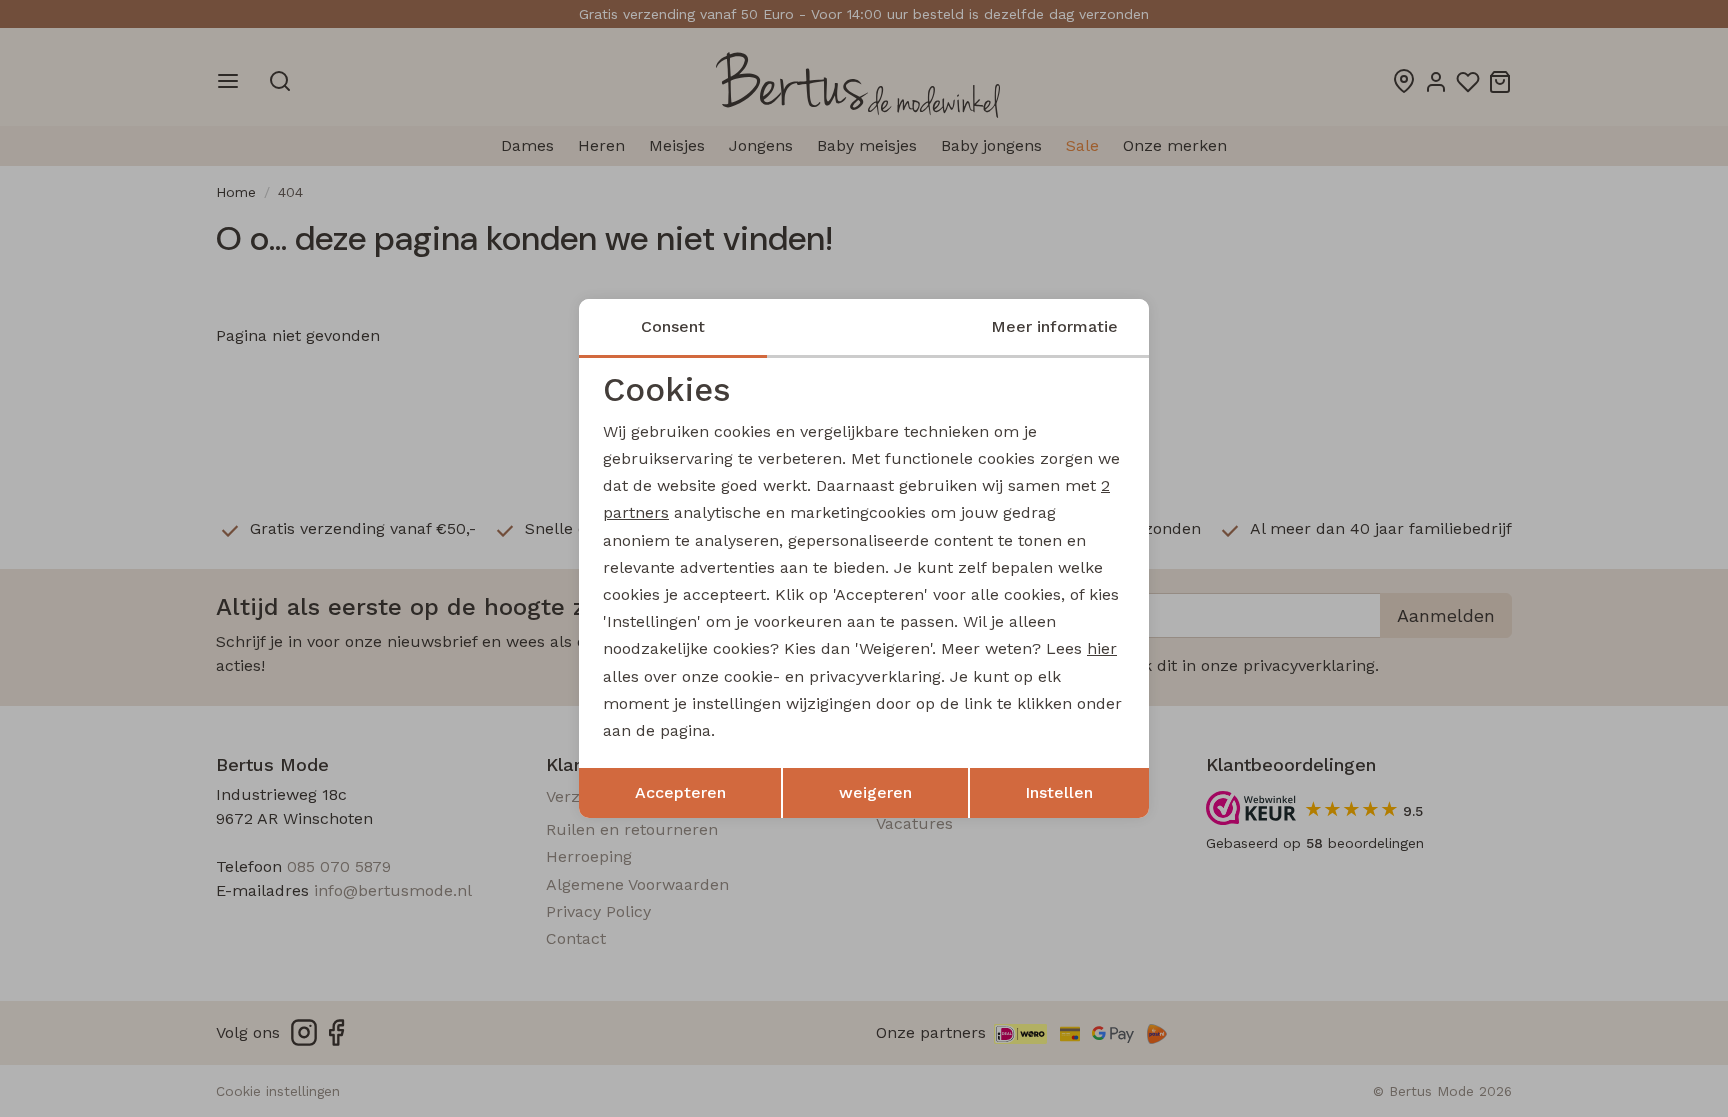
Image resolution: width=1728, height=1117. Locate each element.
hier (1102, 648)
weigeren (875, 792)
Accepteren (680, 792)
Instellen (1059, 792)
